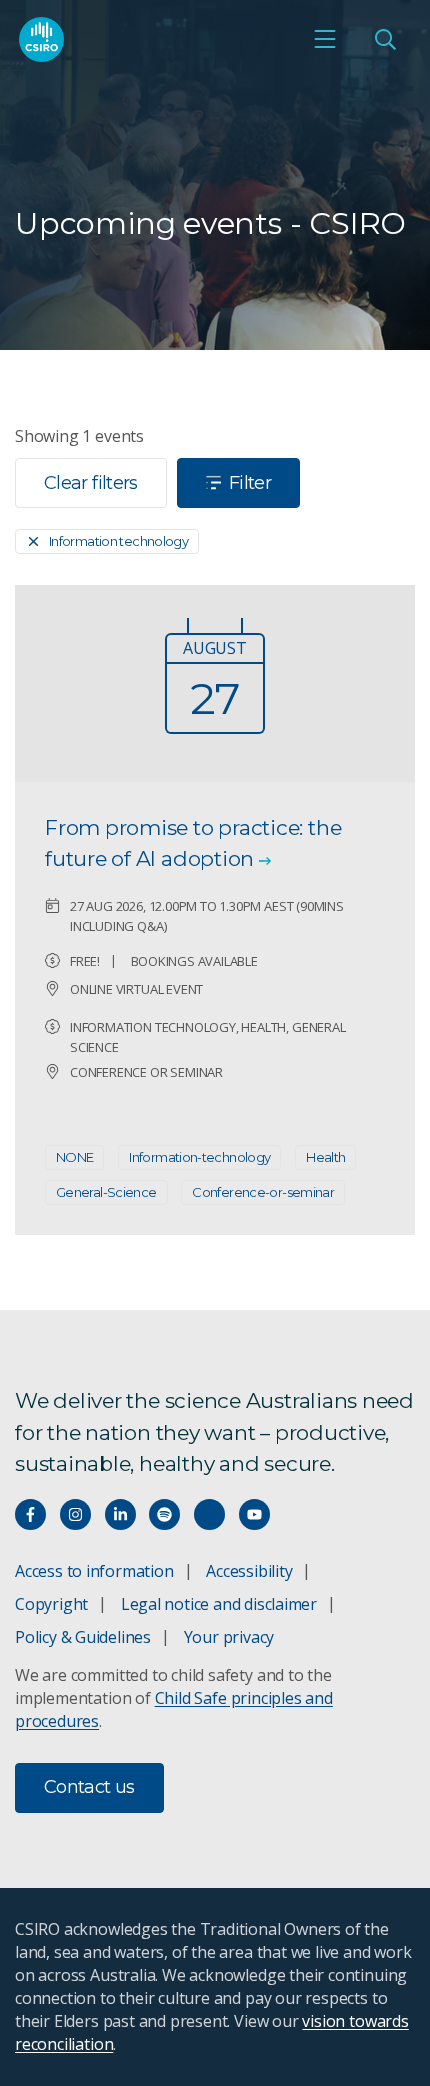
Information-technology (199, 1157)
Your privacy (229, 1637)
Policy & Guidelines (83, 1637)
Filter (250, 483)
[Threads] (209, 1514)
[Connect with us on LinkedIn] (120, 1514)
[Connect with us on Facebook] (30, 1514)
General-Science (106, 1192)
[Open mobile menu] (325, 39)
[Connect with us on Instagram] (75, 1514)
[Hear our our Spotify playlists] (164, 1514)
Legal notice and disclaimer (219, 1604)
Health (325, 1157)
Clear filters (91, 483)
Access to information (94, 1571)
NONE (74, 1157)
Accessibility (249, 1571)
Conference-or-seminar (263, 1192)
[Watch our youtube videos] (254, 1514)
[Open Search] (385, 39)
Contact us (89, 1787)
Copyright (51, 1604)
